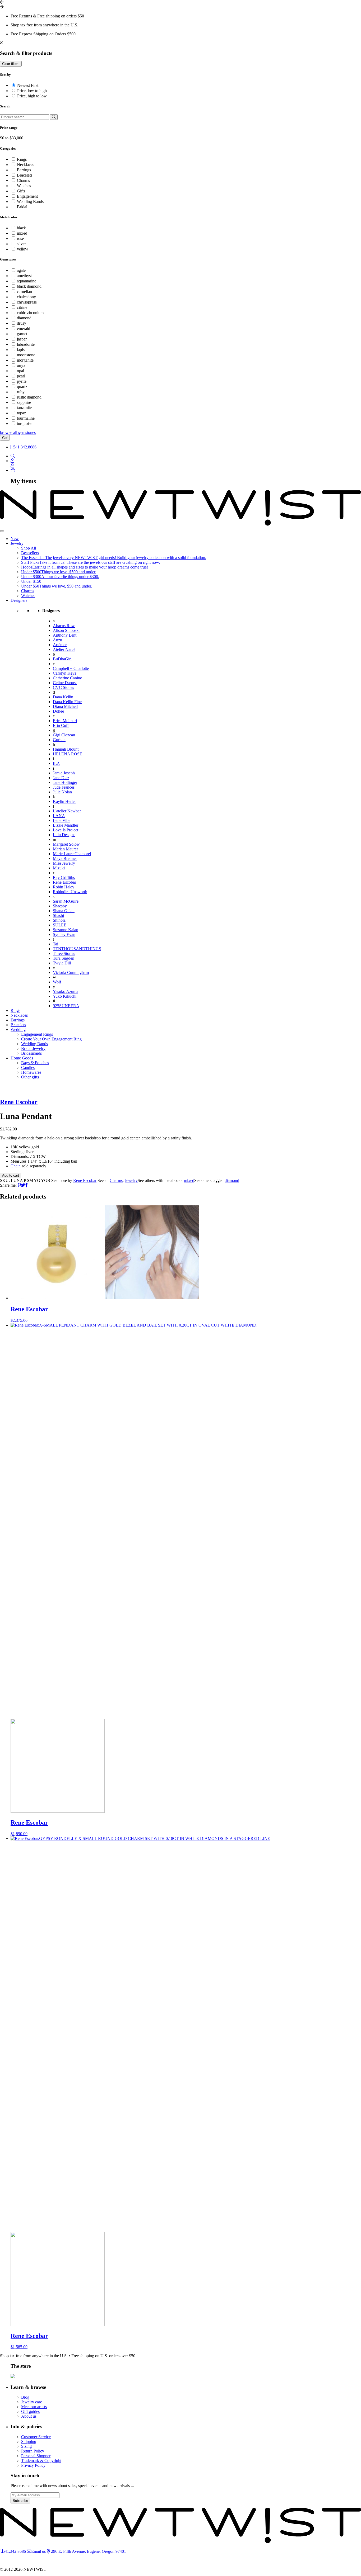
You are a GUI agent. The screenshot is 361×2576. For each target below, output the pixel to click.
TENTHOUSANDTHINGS (77, 949)
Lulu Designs (64, 835)
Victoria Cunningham (71, 972)
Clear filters (11, 64)
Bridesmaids (31, 1053)
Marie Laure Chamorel (72, 854)
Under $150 (31, 581)
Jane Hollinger (65, 782)
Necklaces (26, 165)
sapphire (24, 402)
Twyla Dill (62, 963)
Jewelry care (32, 2402)
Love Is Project (66, 830)
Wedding (18, 1029)
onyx (21, 365)
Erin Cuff (61, 725)
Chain (16, 1166)
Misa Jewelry (64, 863)
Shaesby (60, 906)
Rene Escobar (64, 882)
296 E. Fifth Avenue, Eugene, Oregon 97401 (88, 2551)
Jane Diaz (61, 778)
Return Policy (33, 2451)
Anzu (57, 640)
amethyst (24, 276)
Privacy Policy (33, 2465)
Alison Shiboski (66, 630)
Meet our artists (34, 2407)
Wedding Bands (30, 202)
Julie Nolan (62, 792)
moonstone (26, 355)
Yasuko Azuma (66, 991)
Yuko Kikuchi (65, 996)
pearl (21, 376)
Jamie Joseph (64, 773)
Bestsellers (30, 553)
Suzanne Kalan (66, 930)
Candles (28, 1067)
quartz (22, 387)
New (15, 539)
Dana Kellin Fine (67, 702)
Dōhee (58, 711)
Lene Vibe (62, 820)
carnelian (24, 292)
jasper (22, 339)
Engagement (27, 196)
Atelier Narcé (64, 649)
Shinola (59, 920)
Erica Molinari (65, 721)
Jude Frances (64, 787)
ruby (21, 392)
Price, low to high (32, 91)
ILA (56, 763)
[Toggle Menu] (2, 531)
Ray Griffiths (64, 877)
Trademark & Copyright (41, 2461)
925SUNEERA (66, 1006)
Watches (24, 186)
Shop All (29, 548)
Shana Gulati (64, 911)
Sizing (26, 2446)
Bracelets (25, 175)
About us (29, 2416)
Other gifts (30, 1077)
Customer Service (36, 2437)
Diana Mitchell (65, 706)
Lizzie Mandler (66, 825)
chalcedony (26, 297)
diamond (24, 318)
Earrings (24, 170)
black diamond (29, 286)
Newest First (28, 85)
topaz (21, 413)
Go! (5, 438)
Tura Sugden (64, 958)
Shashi (58, 915)
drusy (22, 323)
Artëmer (60, 645)
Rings (22, 159)
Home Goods (22, 1058)
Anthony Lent (65, 635)
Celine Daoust (65, 683)
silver (21, 244)
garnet (22, 334)
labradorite (26, 344)
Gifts (21, 191)
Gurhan (59, 740)
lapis (21, 350)
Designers (19, 600)
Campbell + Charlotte (71, 668)
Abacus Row (64, 626)
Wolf (57, 982)
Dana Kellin (63, 697)
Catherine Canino (68, 678)
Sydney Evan (64, 934)
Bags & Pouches (35, 1063)
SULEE (60, 925)
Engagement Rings (37, 1034)
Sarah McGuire (66, 901)
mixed (22, 233)
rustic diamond (29, 397)
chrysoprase (27, 302)
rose (20, 238)
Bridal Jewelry (33, 1048)
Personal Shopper (36, 2456)
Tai (55, 944)
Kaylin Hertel (64, 801)
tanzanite (24, 408)
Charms (23, 180)
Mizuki (59, 868)
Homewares (31, 1072)
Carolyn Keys (64, 673)
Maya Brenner (65, 858)
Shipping (29, 2442)
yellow (23, 249)
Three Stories (64, 953)
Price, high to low (32, 96)
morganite (25, 360)
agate (21, 270)
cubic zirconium (30, 313)
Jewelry (17, 543)
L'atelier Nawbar (67, 811)
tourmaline (26, 418)
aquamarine (27, 281)
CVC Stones (63, 687)
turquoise (25, 423)
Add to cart (11, 1175)
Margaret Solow (66, 844)
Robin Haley (64, 887)
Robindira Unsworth (70, 892)
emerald (24, 328)
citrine (22, 307)
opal (20, 371)
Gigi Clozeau (64, 735)
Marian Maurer (65, 849)
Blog (25, 2397)
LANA (59, 816)
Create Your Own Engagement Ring (51, 1039)
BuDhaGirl (62, 659)
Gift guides (30, 2411)
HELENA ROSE (68, 754)
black (21, 228)
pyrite (22, 381)
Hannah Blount (66, 749)
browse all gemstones (18, 432)
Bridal (22, 207)
